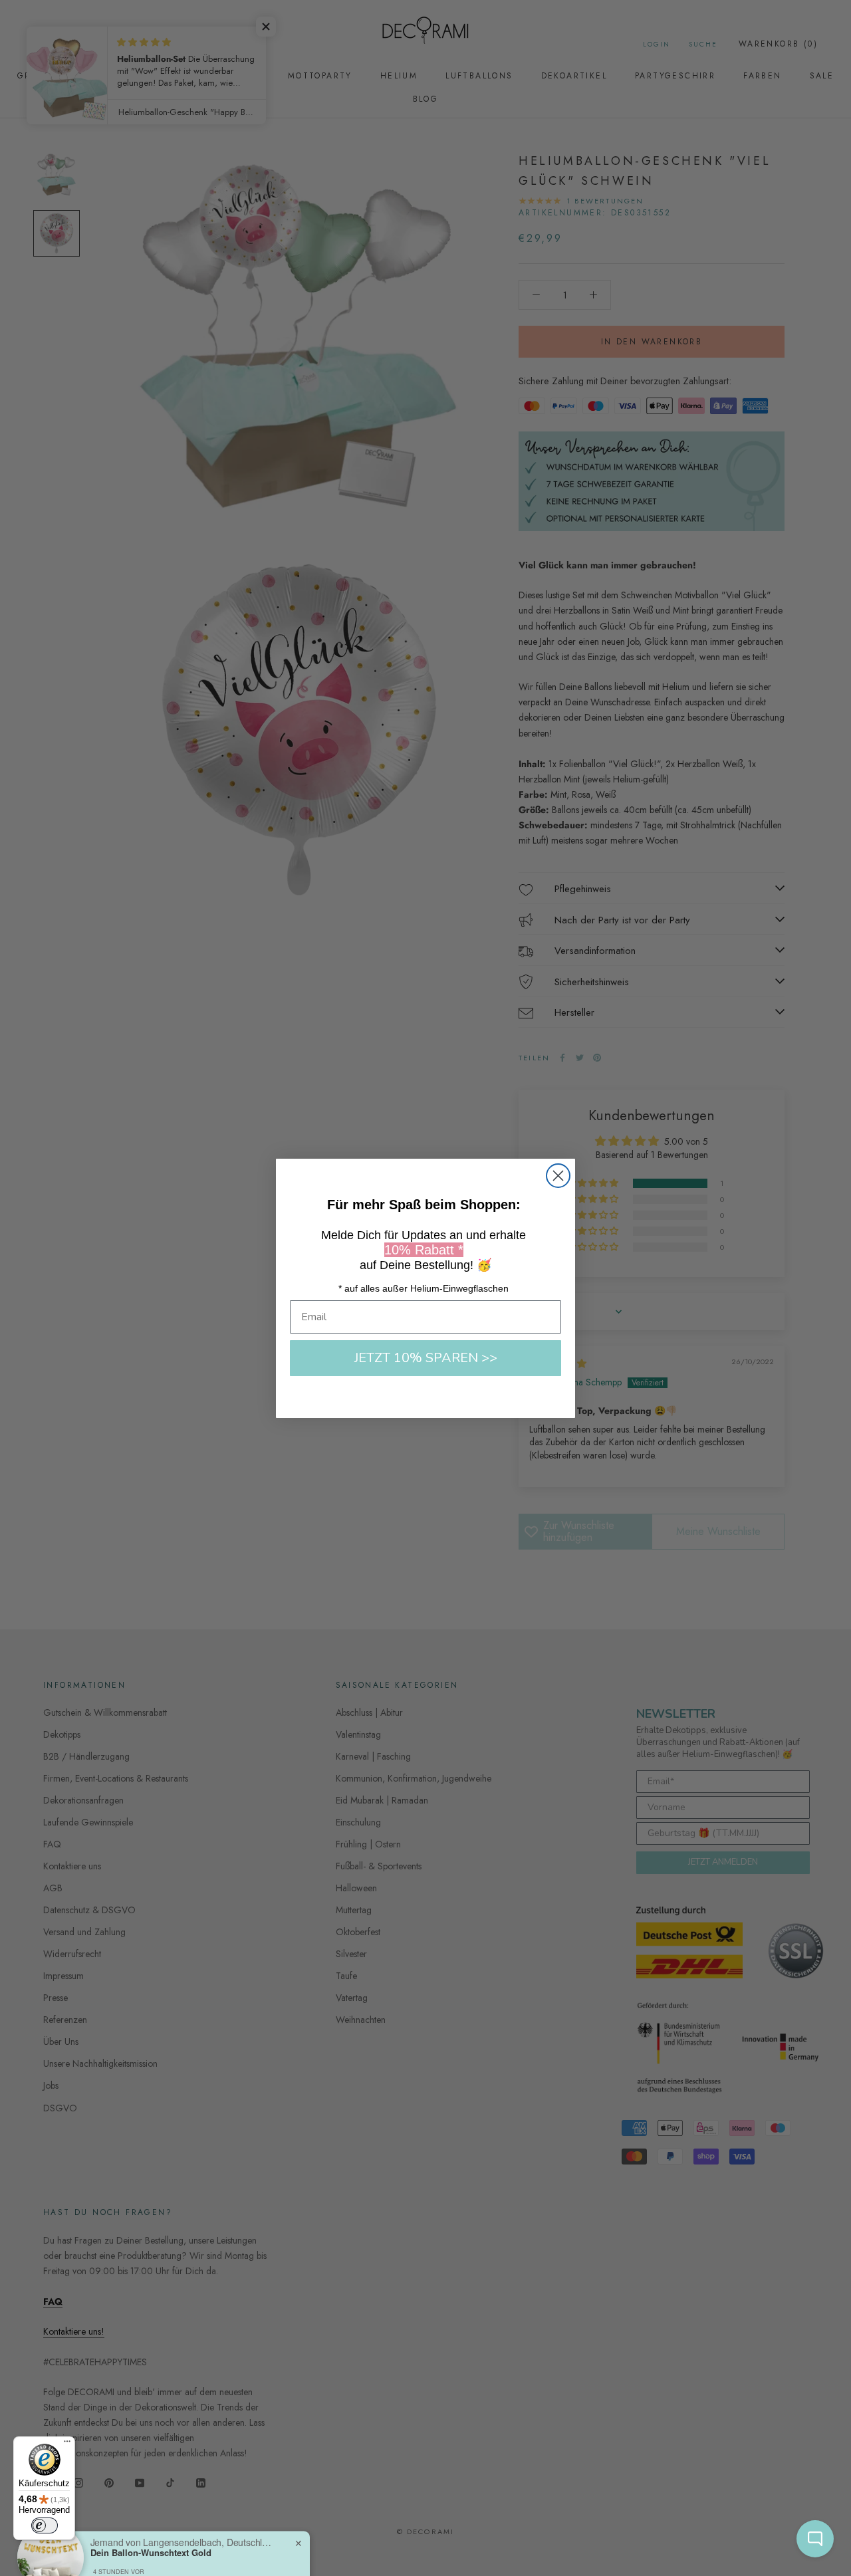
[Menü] (67, 2444)
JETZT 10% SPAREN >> (426, 1358)
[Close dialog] (558, 1176)
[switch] (45, 2525)
